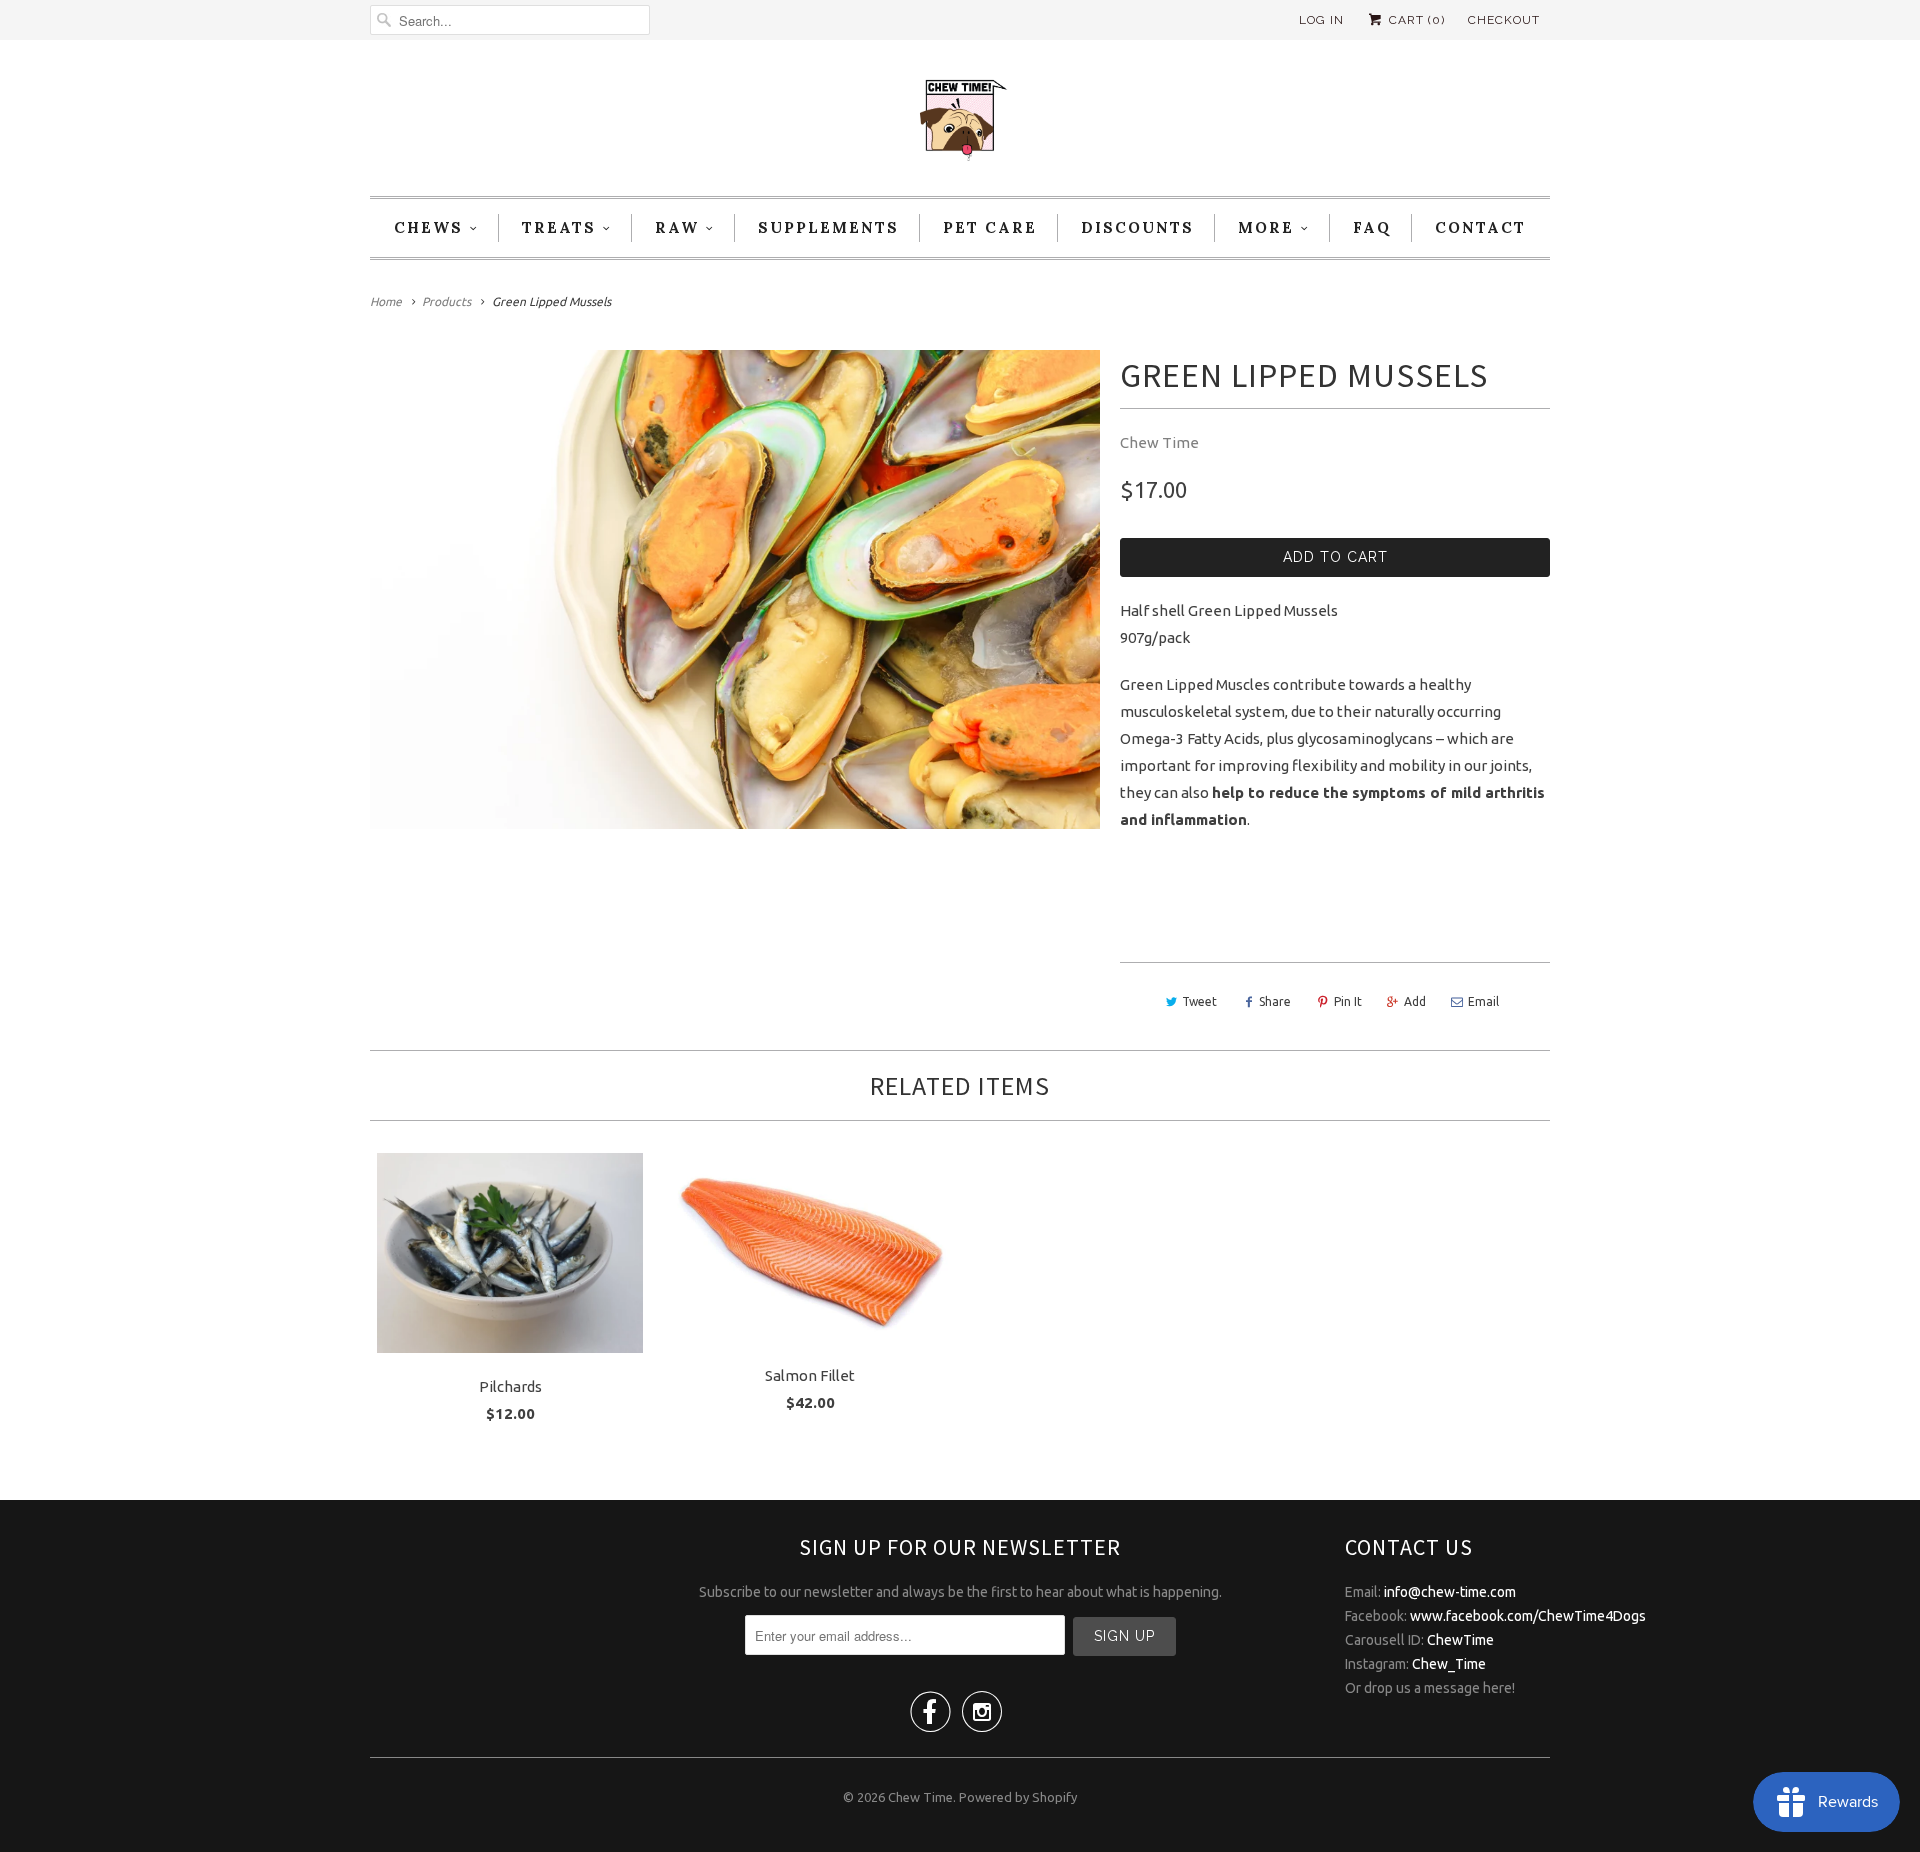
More (1266, 227)
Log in (1321, 20)
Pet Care (990, 227)
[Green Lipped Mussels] (735, 589)
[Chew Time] (960, 123)
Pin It (1348, 1001)
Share (1275, 1001)
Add (1415, 1001)
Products (446, 301)
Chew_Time (1449, 1664)
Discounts (1137, 227)
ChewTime (1460, 1640)
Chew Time (1159, 442)
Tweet (1199, 1001)
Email (1483, 1001)
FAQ (1372, 227)
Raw (677, 227)
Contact (1480, 227)
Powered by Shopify (1018, 1797)
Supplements (828, 227)
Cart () (1415, 20)
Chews (428, 227)
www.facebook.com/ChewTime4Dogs (1528, 1616)
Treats (559, 227)
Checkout (1504, 20)
